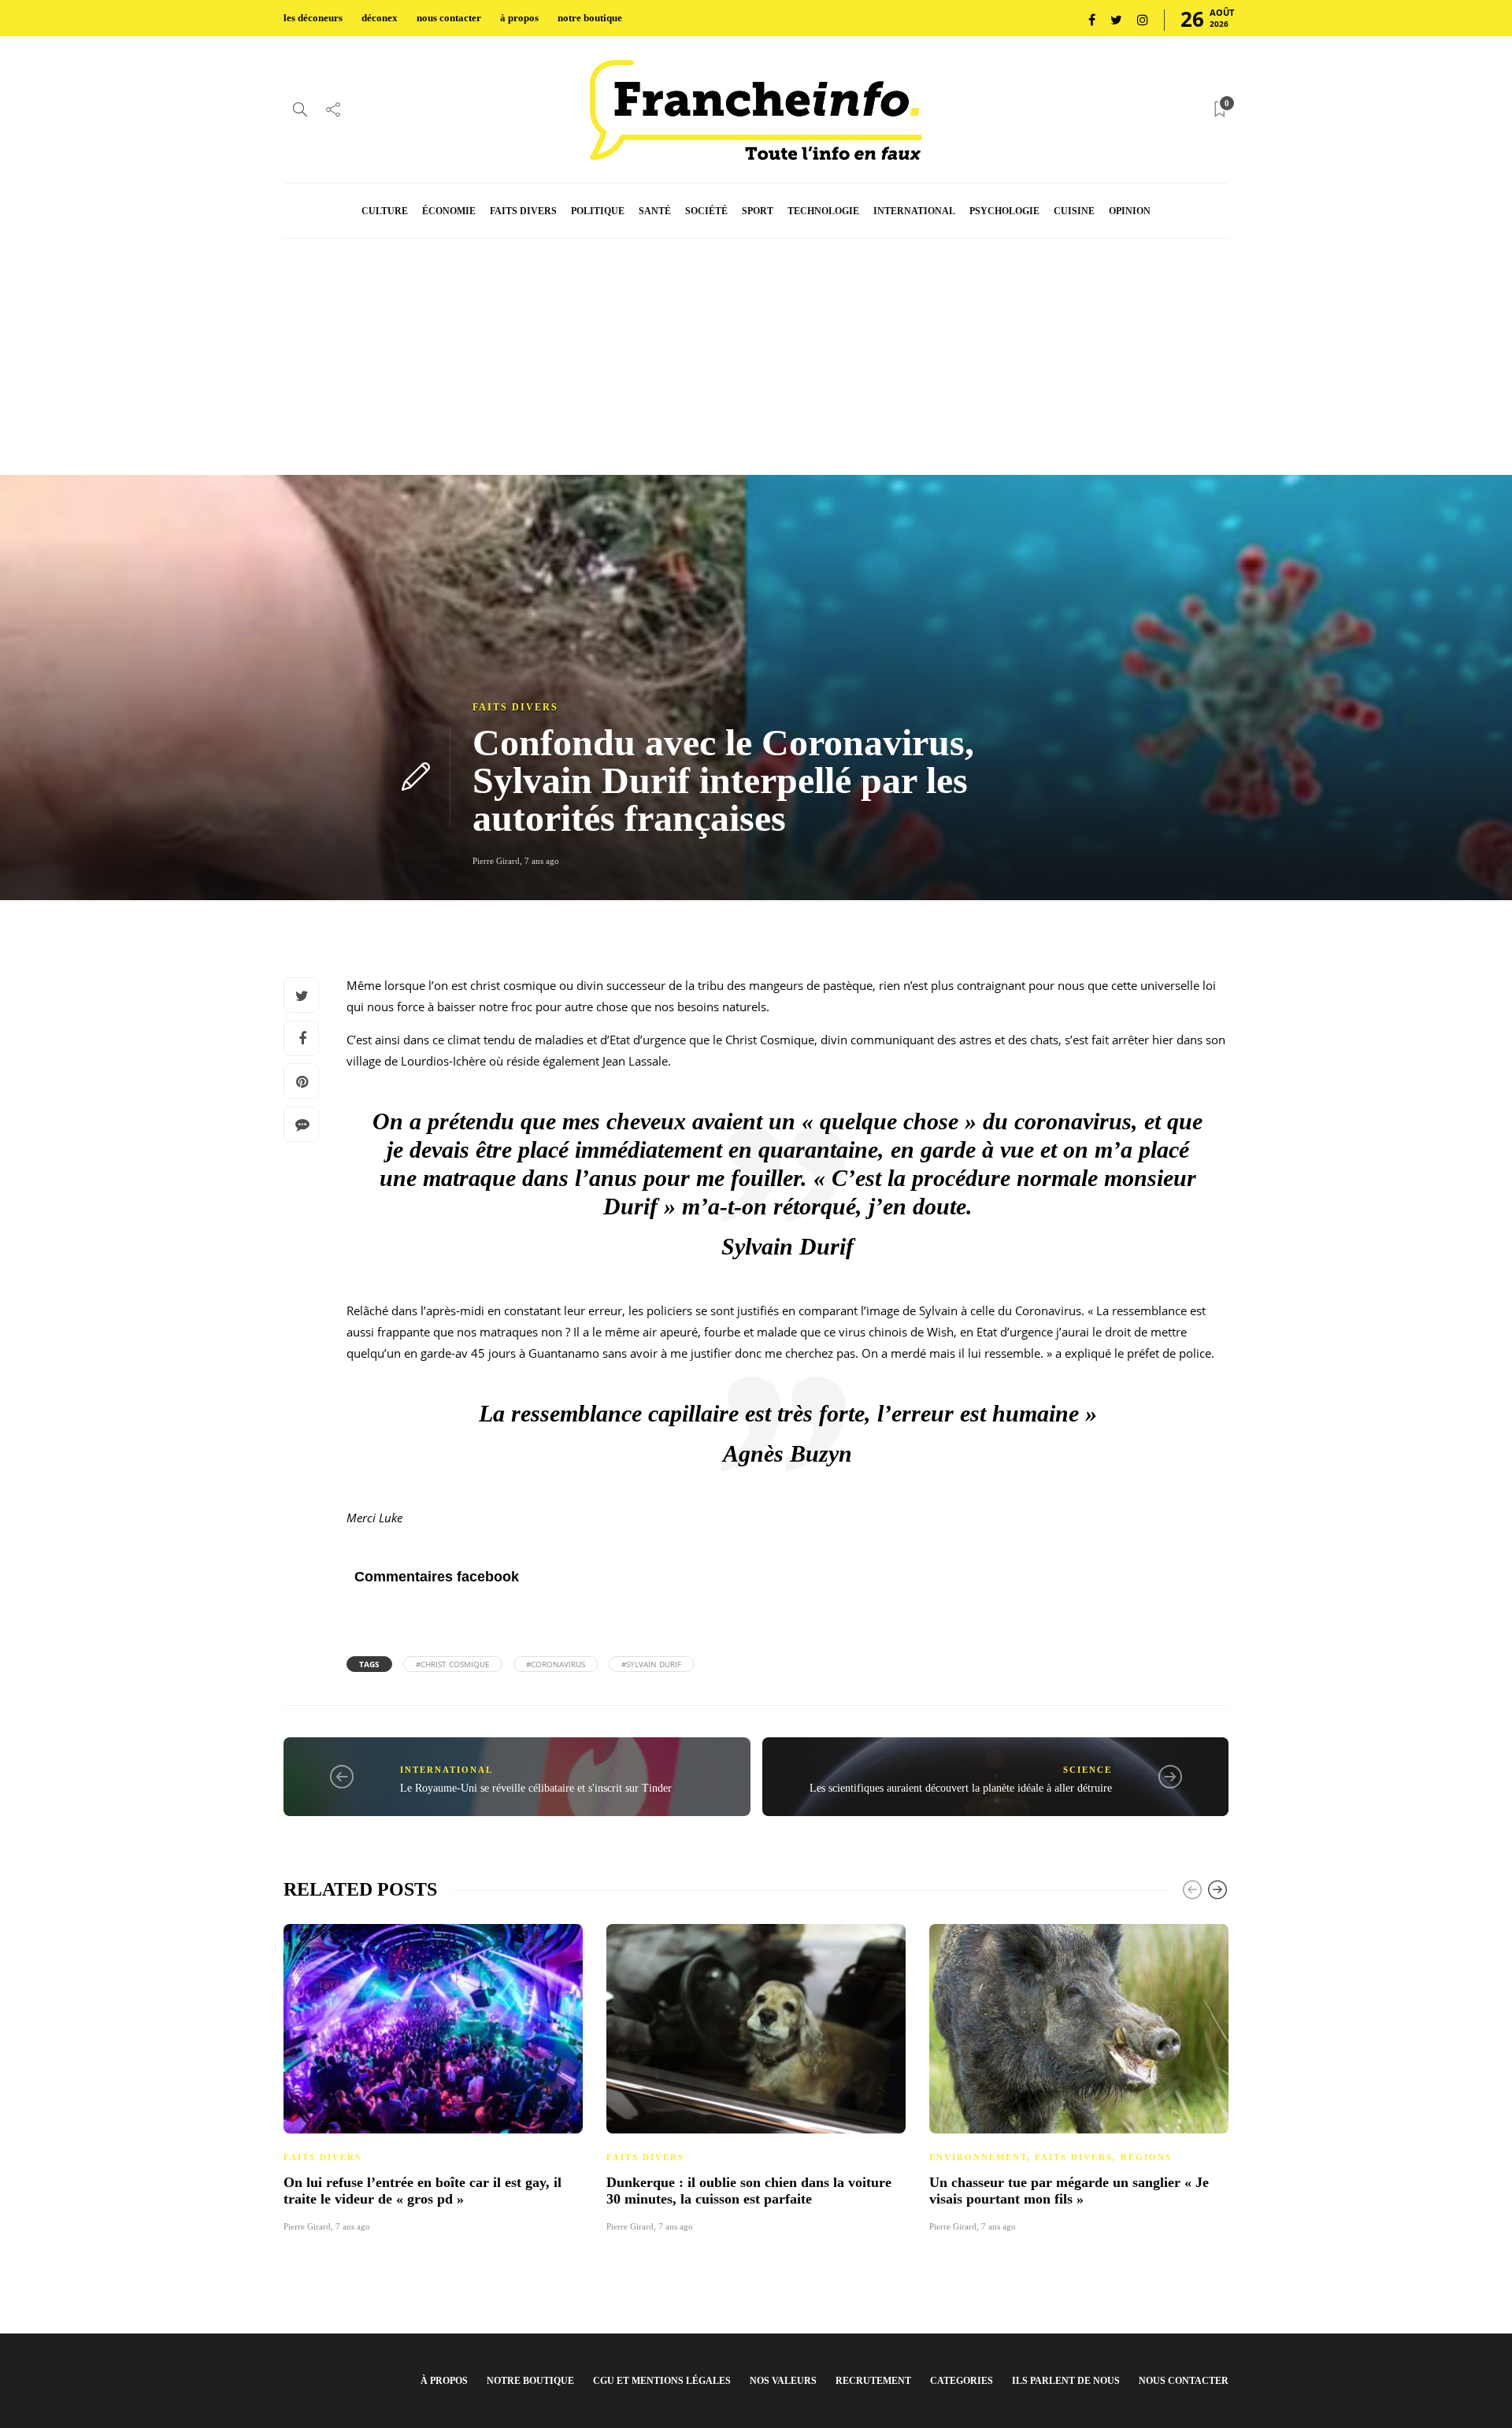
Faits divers (515, 707)
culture (385, 211)
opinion (1130, 211)
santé (655, 211)
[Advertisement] (756, 357)
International (447, 1770)
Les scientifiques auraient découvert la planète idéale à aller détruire (961, 1788)
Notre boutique (530, 2381)
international (914, 211)
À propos (444, 2381)
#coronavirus (556, 1664)
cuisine (1074, 211)
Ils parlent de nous (1066, 2381)
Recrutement (873, 2381)
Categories (962, 2381)
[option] (433, 2076)
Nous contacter (1184, 2381)
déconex (380, 18)
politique (598, 211)
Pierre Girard (496, 861)
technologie (823, 211)
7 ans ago (542, 861)
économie (449, 211)
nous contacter (449, 18)
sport (758, 211)
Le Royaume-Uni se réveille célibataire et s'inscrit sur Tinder (536, 1788)
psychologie (1004, 211)
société (706, 211)
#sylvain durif (651, 1664)
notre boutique (590, 18)
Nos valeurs (783, 2381)
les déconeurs (313, 18)
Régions (1146, 2157)
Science (1088, 1770)
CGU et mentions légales (662, 2381)
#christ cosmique (453, 1664)
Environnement (978, 2157)
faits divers (523, 211)
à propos (519, 18)
